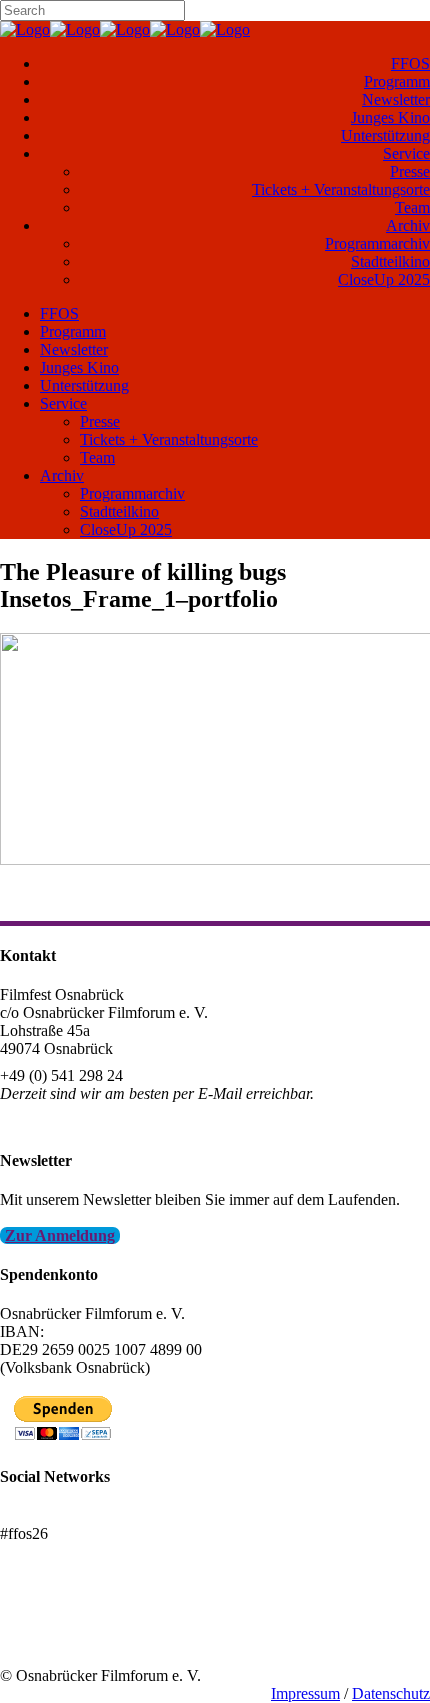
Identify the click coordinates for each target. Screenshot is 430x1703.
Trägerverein (40, 1639)
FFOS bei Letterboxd (67, 1515)
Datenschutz (391, 1693)
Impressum (305, 1693)
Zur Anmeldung (60, 1235)
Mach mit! (32, 1621)
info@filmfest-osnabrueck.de (91, 1120)
